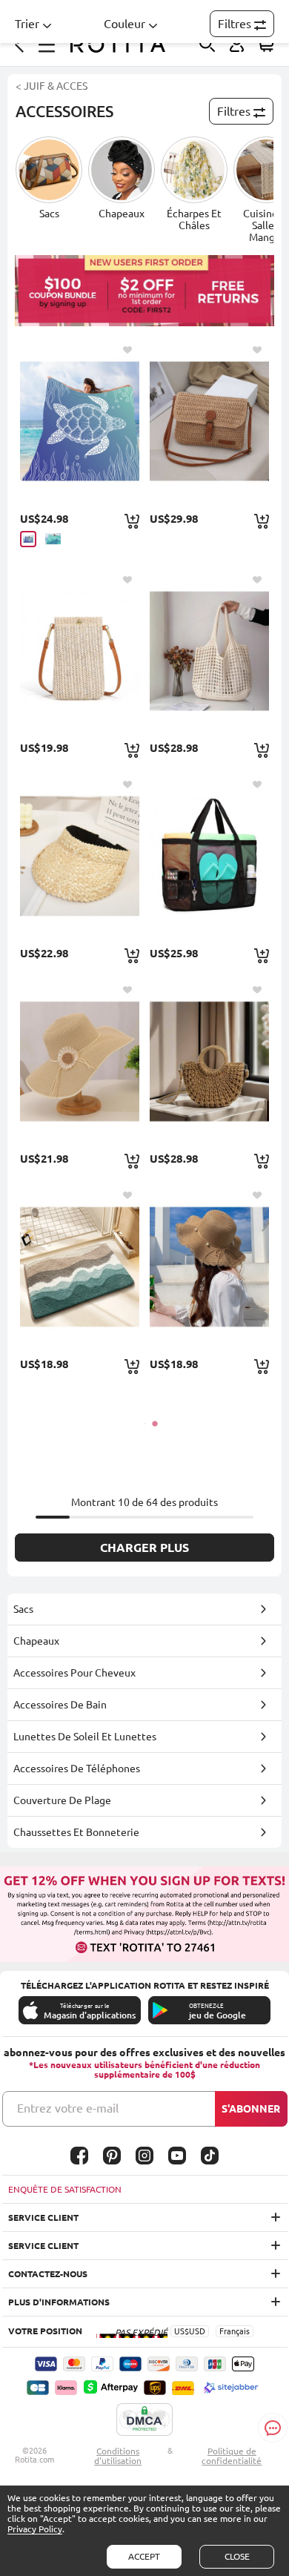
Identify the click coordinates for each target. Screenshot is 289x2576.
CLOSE (237, 2556)
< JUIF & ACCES (52, 86)
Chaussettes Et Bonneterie (76, 1832)
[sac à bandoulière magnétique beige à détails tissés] (80, 651)
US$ (182, 2331)
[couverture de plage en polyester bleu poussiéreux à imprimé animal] (80, 421)
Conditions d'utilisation (118, 2456)
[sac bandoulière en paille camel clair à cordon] (209, 1061)
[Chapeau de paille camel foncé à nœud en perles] (209, 1266)
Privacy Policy (35, 2529)
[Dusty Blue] (28, 539)
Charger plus (144, 1548)
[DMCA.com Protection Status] (144, 2420)
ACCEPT (144, 2556)
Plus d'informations (59, 2302)
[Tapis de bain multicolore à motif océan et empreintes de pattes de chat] (80, 1266)
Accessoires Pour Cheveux (74, 1673)
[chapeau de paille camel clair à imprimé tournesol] (80, 1061)
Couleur (124, 24)
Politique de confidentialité (232, 2456)
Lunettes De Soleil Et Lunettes (85, 1737)
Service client (43, 2217)
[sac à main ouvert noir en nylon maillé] (209, 856)
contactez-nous (48, 2274)
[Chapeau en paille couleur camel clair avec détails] (80, 856)
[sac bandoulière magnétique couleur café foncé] (209, 421)
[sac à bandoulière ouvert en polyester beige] (209, 651)
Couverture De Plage (62, 1800)
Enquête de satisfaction (65, 2189)
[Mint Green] (53, 539)
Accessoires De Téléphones (77, 1768)
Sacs (23, 1609)
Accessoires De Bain (60, 1705)
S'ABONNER (251, 2109)
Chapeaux (36, 1641)
